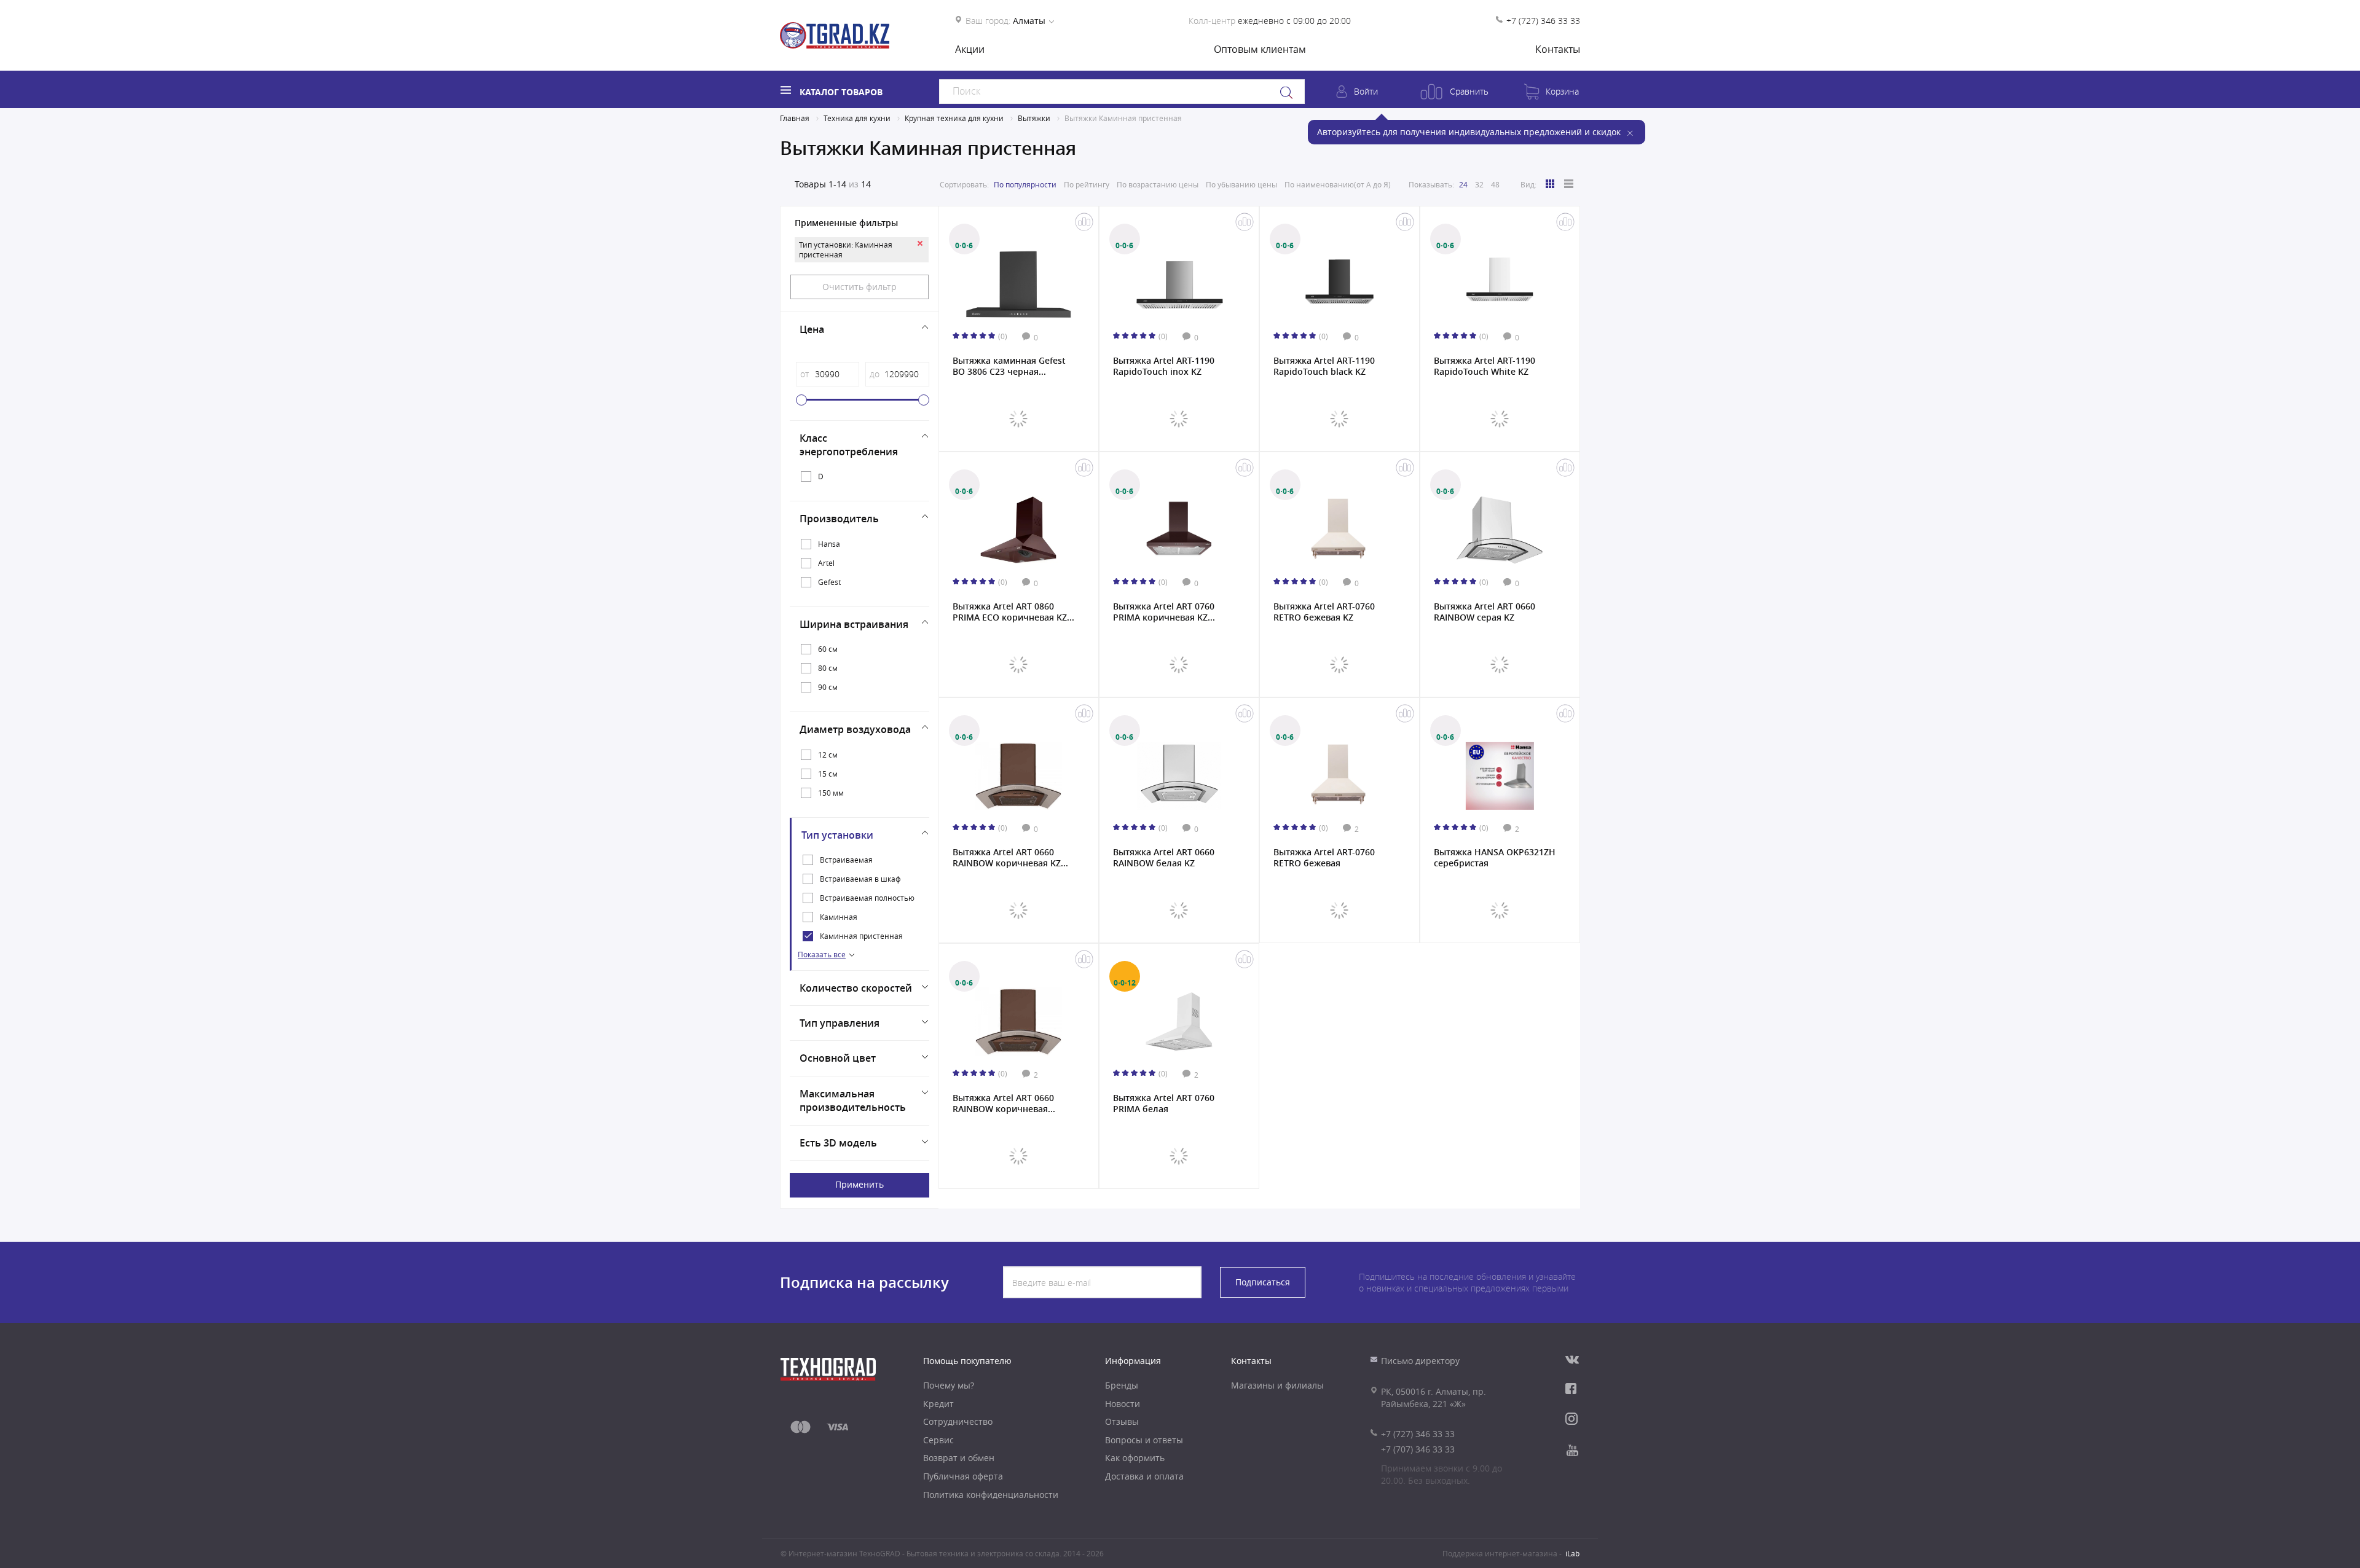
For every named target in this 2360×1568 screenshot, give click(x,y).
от (804, 374)
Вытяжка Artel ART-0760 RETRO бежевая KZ (1324, 612)
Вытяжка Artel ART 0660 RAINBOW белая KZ (1164, 858)
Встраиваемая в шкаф (860, 879)
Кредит (938, 1404)
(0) (1003, 336)
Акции (970, 49)
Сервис (938, 1440)
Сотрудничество (958, 1421)
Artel (826, 563)
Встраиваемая (846, 860)
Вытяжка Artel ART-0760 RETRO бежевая (1324, 858)
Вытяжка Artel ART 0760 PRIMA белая (1164, 1103)
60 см (828, 649)
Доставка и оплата (1144, 1476)
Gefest (829, 582)
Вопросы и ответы (1144, 1440)
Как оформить (1135, 1458)
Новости (1123, 1404)
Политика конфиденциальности (991, 1495)
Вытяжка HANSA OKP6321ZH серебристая (1495, 858)
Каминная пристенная (861, 936)
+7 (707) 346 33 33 (1418, 1449)
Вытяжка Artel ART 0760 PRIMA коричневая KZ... (1164, 612)
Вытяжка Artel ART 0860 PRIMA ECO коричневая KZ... (1013, 612)
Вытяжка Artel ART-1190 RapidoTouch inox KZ (1164, 366)
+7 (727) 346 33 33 (1543, 21)
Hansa (829, 544)
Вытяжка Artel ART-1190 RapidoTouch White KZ (1485, 366)
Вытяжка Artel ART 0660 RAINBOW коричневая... (1004, 1103)
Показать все (822, 954)
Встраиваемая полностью (867, 898)
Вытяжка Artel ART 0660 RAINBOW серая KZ (1485, 612)
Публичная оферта (963, 1476)
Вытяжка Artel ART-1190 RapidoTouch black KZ (1324, 366)
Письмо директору (1420, 1361)
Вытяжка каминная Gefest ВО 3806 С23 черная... (1009, 366)
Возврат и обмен (959, 1458)
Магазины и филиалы (1277, 1385)
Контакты (1558, 49)
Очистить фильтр (859, 287)
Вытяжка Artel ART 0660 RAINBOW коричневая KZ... (1010, 858)
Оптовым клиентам (1260, 49)
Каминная (839, 917)
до (875, 374)
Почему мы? (949, 1385)
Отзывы (1122, 1421)
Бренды (1122, 1385)
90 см (828, 687)
